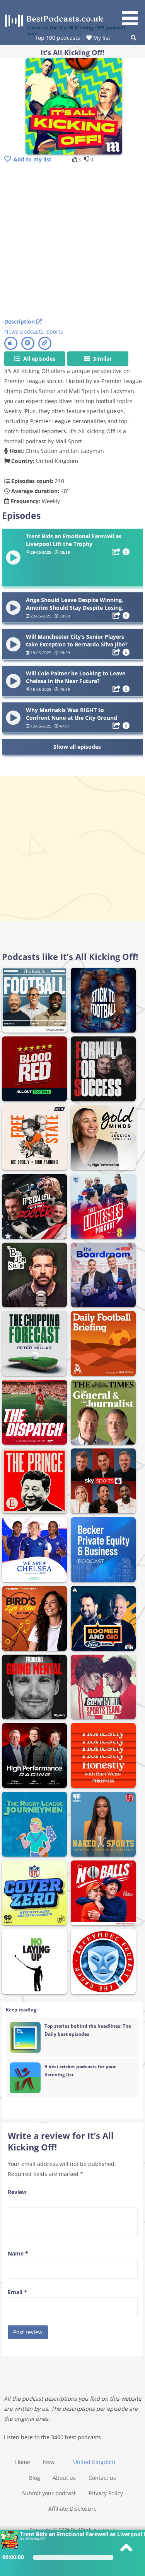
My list (101, 38)
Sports (55, 332)
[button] (133, 14)
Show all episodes (77, 747)
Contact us (102, 2478)
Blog (35, 2478)
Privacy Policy (106, 2493)
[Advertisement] (72, 241)
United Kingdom (94, 2462)
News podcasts (24, 332)
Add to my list (32, 159)
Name (18, 2253)
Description (20, 321)
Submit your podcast (49, 2493)
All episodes (38, 359)
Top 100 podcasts (57, 38)
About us (64, 2478)
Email (17, 2292)
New (49, 2462)
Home (23, 2462)
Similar (102, 359)
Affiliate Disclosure (72, 2509)
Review (17, 2192)
